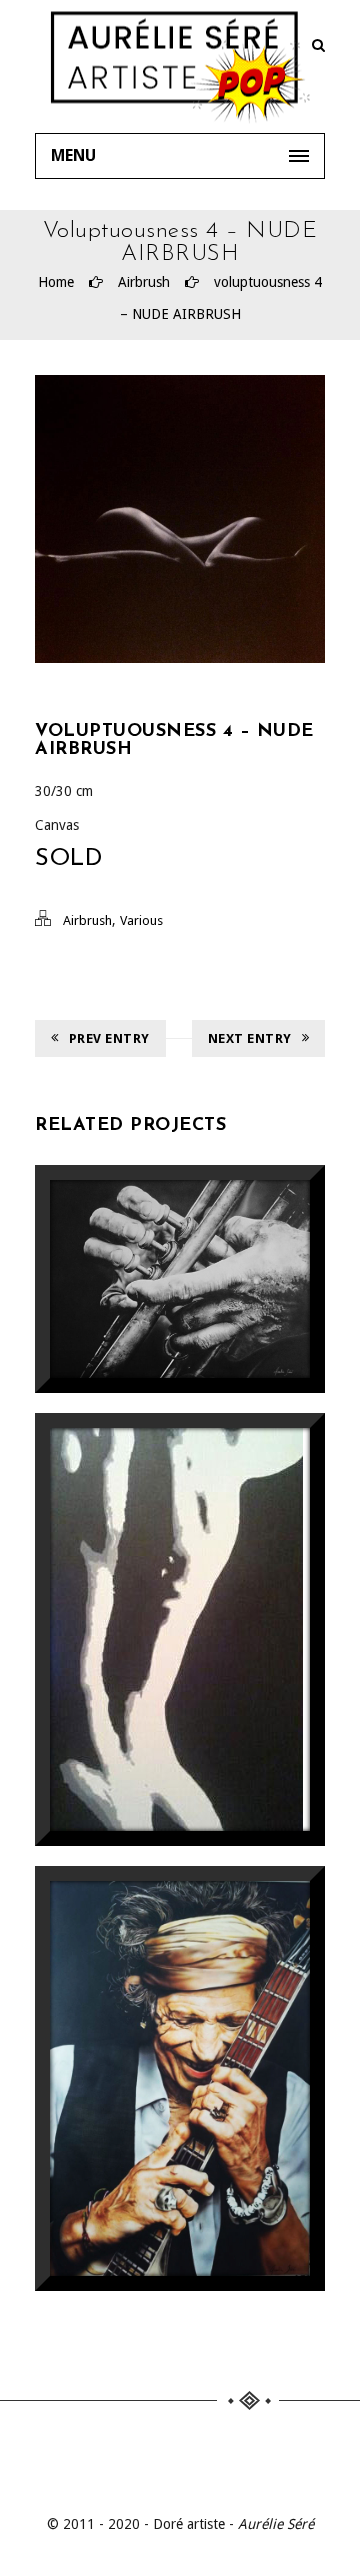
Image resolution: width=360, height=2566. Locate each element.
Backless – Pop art (180, 1589)
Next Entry (250, 1038)
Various (141, 920)
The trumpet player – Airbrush (180, 1258)
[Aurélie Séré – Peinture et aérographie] (180, 66)
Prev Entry (109, 1038)
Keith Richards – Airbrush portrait (180, 2058)
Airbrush (144, 282)
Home (56, 282)
